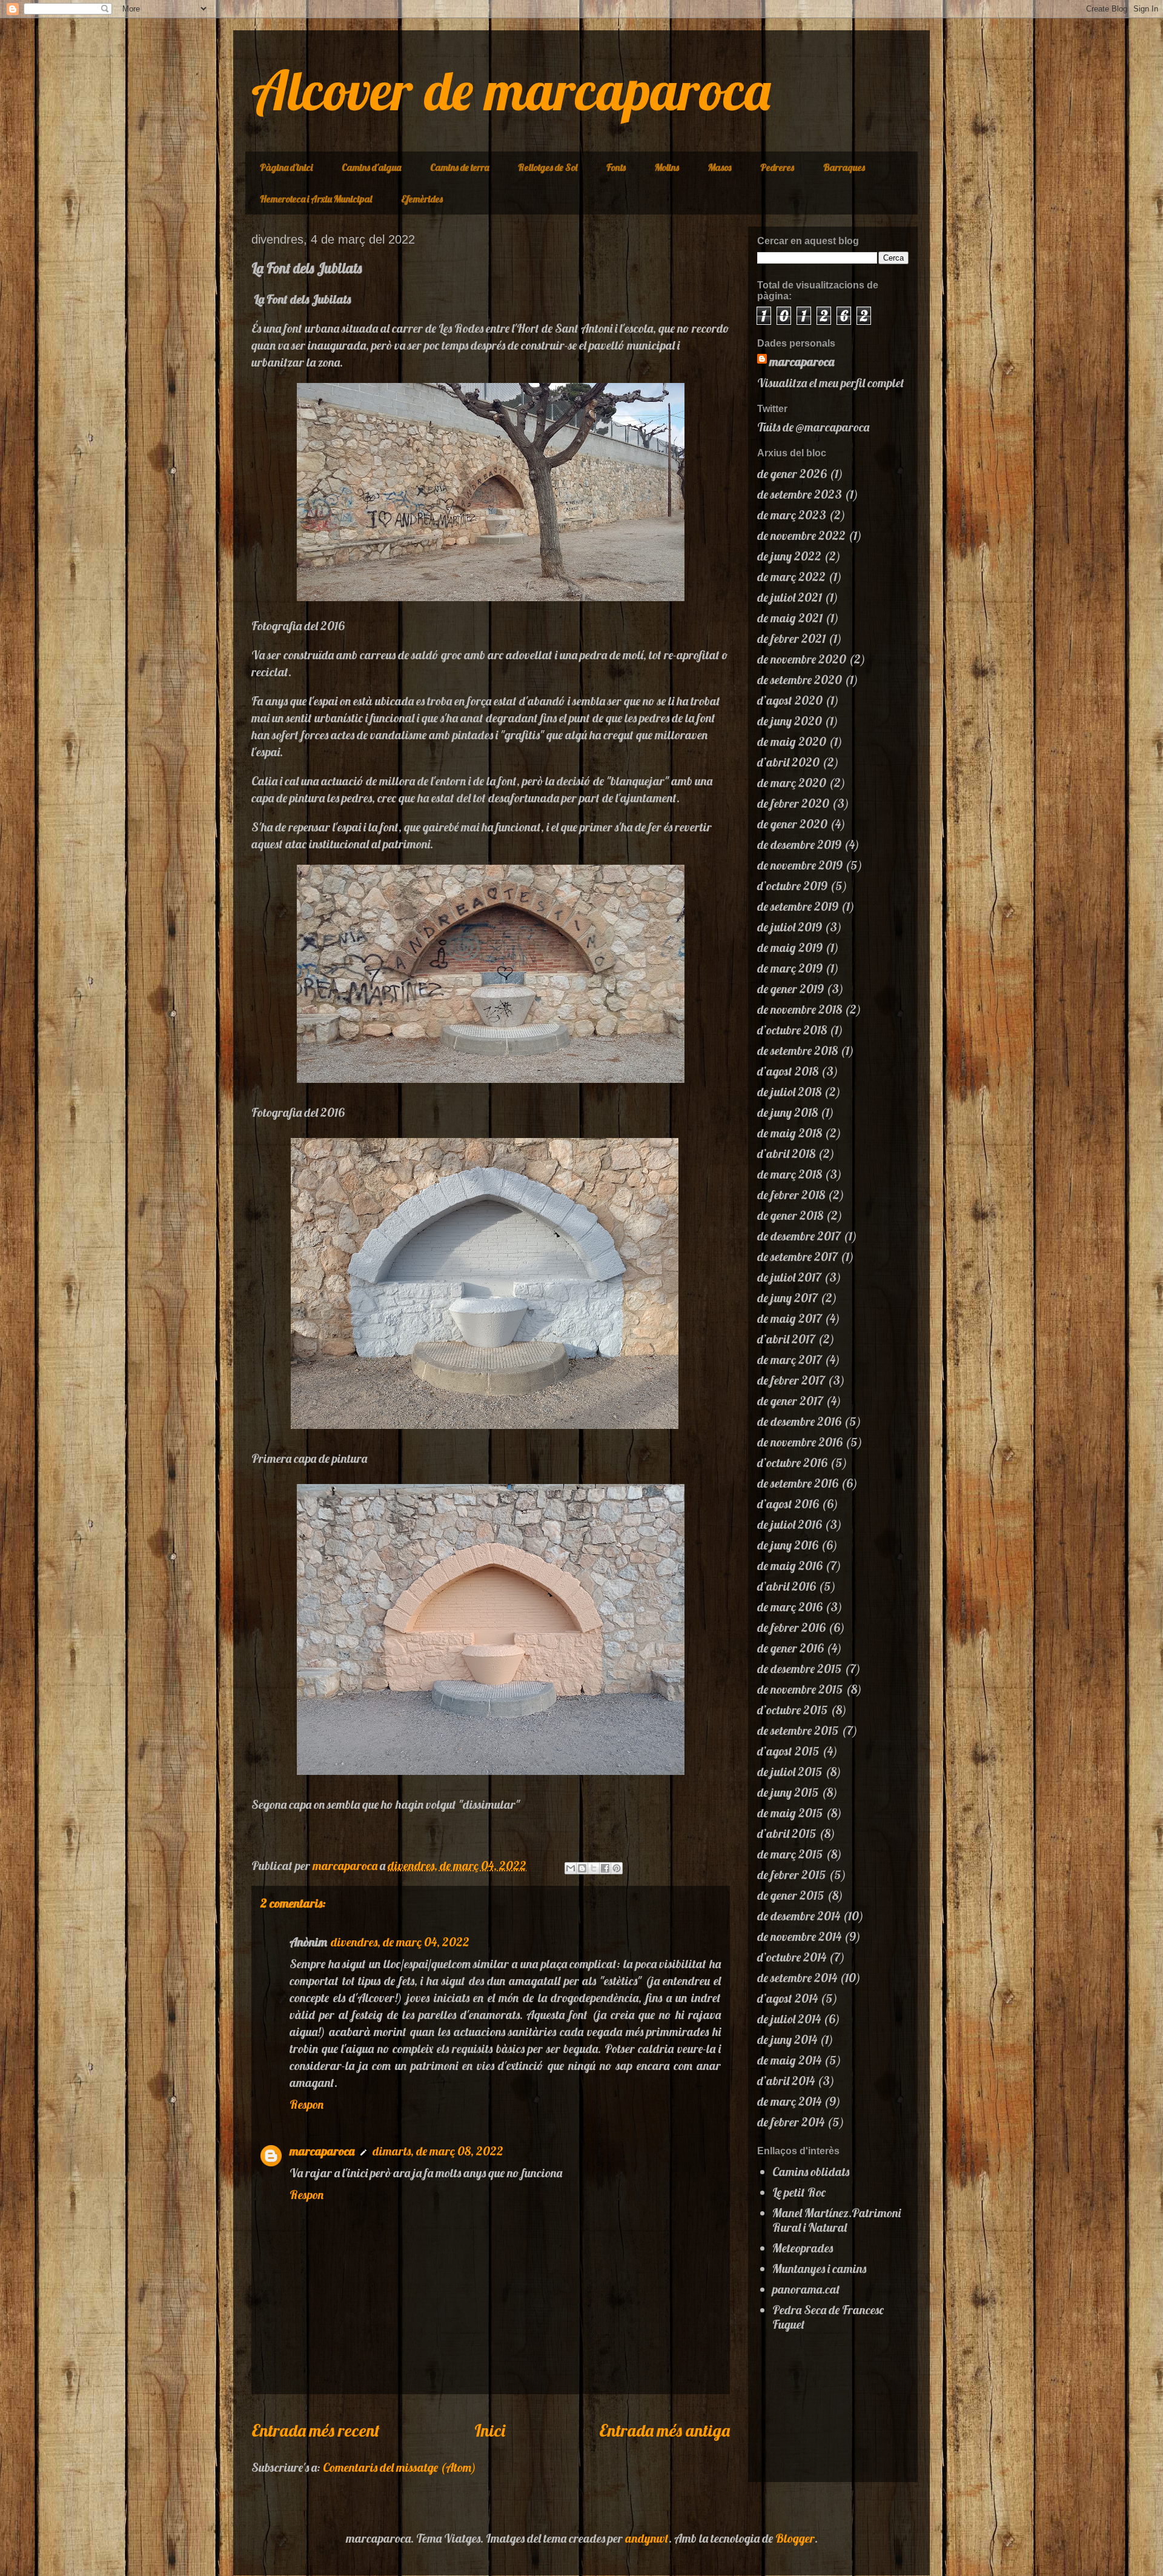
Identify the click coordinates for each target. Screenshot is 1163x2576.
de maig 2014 (789, 2060)
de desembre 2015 (800, 1669)
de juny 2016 (788, 1545)
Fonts (616, 167)
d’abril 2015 (787, 1833)
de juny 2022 (789, 556)
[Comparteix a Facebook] (605, 1868)
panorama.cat (806, 2289)
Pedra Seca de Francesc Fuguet (828, 2317)
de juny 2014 (787, 2039)
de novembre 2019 (800, 865)
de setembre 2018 (797, 1050)
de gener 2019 (790, 989)
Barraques (844, 167)
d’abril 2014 (786, 2081)
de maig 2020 (792, 741)
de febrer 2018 (791, 1195)
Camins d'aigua (371, 167)
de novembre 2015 (800, 1689)
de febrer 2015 (792, 1875)
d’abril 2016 (787, 1586)
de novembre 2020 (802, 659)
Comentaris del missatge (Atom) (399, 2467)
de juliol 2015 (790, 1772)
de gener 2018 (790, 1215)
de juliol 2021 (790, 597)
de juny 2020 (790, 721)
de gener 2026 (792, 474)
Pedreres (777, 167)
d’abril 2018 (786, 1153)
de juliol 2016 (790, 1524)
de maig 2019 (790, 947)
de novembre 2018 (800, 1009)
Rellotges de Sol (548, 167)
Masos (720, 167)
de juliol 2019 (790, 927)
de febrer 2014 (791, 2122)
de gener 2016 (790, 1648)
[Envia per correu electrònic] (571, 1868)
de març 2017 (790, 1360)
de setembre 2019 (798, 906)
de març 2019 (790, 968)
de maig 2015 (790, 1813)
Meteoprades (803, 2248)
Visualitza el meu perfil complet (831, 383)
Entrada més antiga (664, 2430)
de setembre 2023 (800, 494)
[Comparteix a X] (594, 1868)
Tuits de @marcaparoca (813, 427)
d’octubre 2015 (793, 1710)
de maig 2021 (790, 618)
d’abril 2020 (788, 762)
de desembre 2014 (799, 1916)
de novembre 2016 (800, 1442)
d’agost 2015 (788, 1751)
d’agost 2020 (790, 700)
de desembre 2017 (799, 1236)
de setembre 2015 (798, 1730)
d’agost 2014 (787, 1998)
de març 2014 (789, 2101)
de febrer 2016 (791, 1627)
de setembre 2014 (797, 1978)
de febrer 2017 (791, 1380)
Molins (667, 167)
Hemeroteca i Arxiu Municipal (316, 199)
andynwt (647, 2538)
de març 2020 (792, 783)
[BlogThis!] (582, 1868)
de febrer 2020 (793, 803)
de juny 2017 (787, 1298)
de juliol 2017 (789, 1277)
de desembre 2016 (799, 1421)
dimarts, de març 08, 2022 (438, 2151)
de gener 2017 (790, 1401)
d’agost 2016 (788, 1504)
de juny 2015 (788, 1792)
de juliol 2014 (789, 2019)
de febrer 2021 (791, 638)
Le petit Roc (799, 2192)
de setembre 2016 (798, 1483)
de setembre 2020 (800, 680)
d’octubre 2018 (792, 1030)
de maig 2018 (790, 1133)
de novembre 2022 (801, 535)
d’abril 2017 (786, 1339)
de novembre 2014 (799, 1936)
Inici (490, 2430)
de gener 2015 (791, 1895)
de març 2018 (790, 1174)
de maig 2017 (790, 1318)
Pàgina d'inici (286, 167)
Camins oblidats (811, 2172)
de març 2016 (790, 1607)
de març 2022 (791, 577)
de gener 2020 (792, 824)
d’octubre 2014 (792, 1957)
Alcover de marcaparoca (511, 90)
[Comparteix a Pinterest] (617, 1868)
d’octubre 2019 (792, 886)
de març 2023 (792, 515)
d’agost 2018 (788, 1071)
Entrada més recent (316, 2430)
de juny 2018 (787, 1112)
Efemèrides (422, 199)
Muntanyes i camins (819, 2268)
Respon (306, 2104)
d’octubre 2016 (792, 1463)
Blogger (795, 2538)
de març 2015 (790, 1854)
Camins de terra (459, 167)
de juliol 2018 (789, 1092)
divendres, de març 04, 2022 (400, 1942)
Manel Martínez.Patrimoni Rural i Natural (837, 2220)
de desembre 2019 (799, 844)
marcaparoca (322, 2151)
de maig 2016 (790, 1566)
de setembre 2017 (797, 1256)
